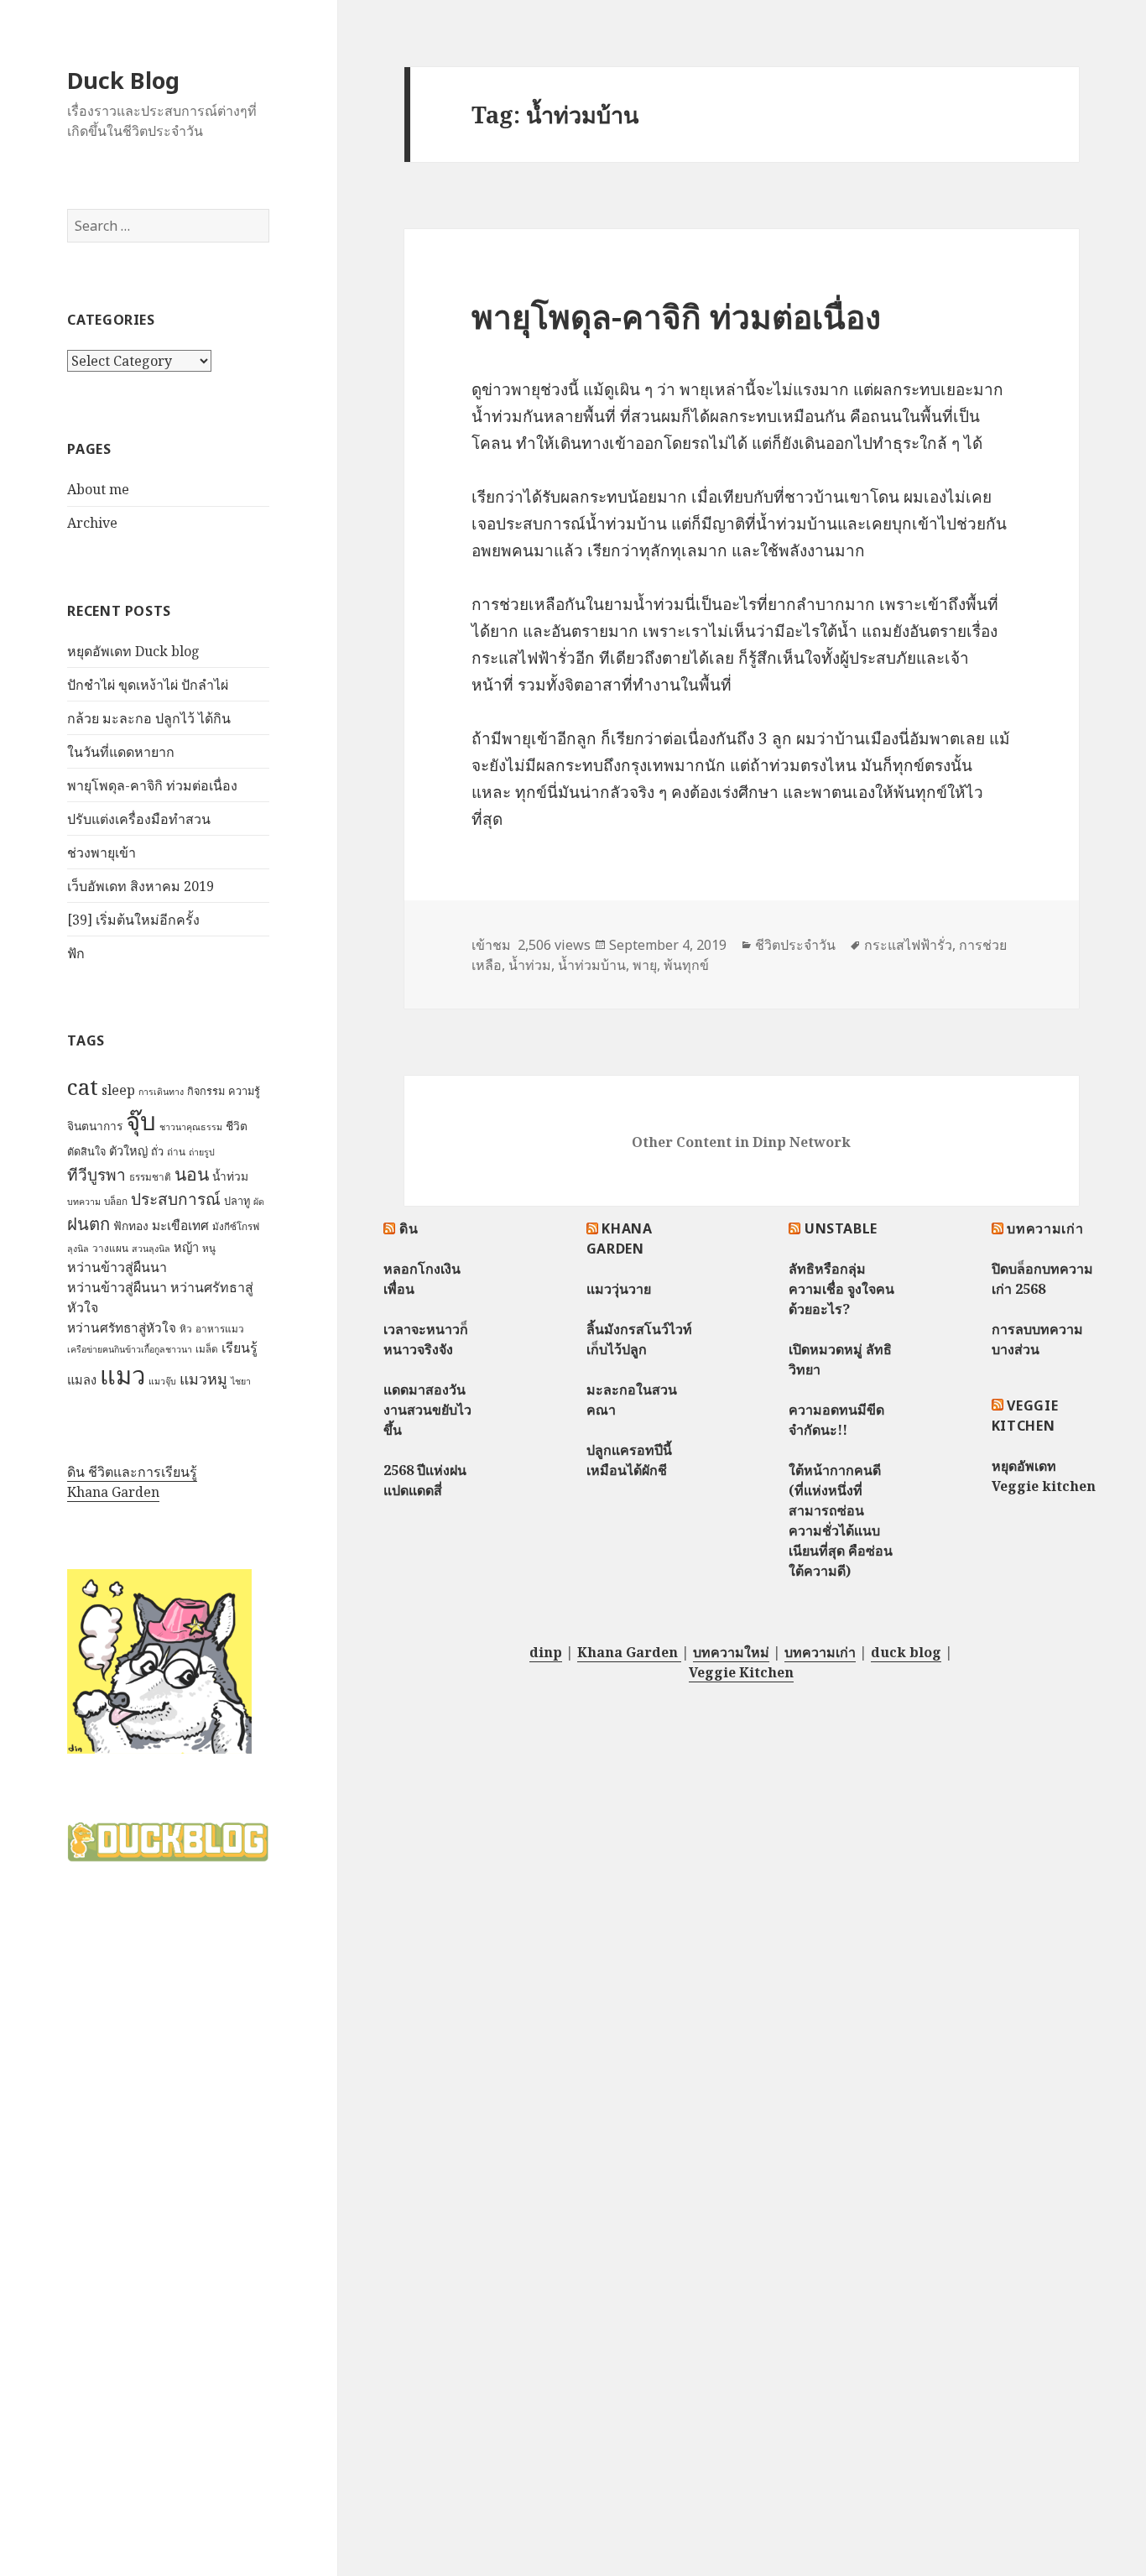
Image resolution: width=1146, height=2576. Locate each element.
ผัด (259, 1202)
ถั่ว (157, 1151)
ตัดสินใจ (86, 1151)
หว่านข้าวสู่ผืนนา (117, 1267)
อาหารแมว (220, 1329)
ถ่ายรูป (202, 1152)
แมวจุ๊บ (162, 1381)
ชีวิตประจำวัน (795, 945)
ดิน (409, 1228)
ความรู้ (244, 1091)
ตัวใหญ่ (128, 1150)
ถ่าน (176, 1152)
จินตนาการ (95, 1126)
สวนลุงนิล (151, 1249)
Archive (92, 523)
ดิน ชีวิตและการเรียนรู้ (132, 1472)
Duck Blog (123, 80)
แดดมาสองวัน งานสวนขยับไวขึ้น (427, 1410)
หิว (186, 1329)
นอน (192, 1173)
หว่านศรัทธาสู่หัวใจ (122, 1328)
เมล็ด (207, 1349)
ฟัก (76, 953)
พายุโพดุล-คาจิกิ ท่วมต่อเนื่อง (152, 785)
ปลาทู (237, 1201)
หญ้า (186, 1247)
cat (83, 1087)
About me (98, 489)
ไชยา (241, 1381)
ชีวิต (237, 1126)
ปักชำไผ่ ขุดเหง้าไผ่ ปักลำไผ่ (148, 685)
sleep (118, 1090)
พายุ (645, 965)
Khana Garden (113, 1492)
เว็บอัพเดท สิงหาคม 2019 (141, 886)
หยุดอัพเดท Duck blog (133, 651)
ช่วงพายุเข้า (102, 853)
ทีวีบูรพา (96, 1175)
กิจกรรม (206, 1091)
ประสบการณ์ (176, 1199)
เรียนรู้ (240, 1348)
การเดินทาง (161, 1092)
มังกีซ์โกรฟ (236, 1226)
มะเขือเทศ (180, 1225)
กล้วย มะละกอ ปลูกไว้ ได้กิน (149, 718)
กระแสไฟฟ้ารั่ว (908, 945)
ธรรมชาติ (150, 1177)
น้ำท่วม (230, 1176)
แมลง (82, 1379)
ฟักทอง (131, 1225)
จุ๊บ (141, 1121)
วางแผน (110, 1248)
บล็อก (116, 1201)
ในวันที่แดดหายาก (121, 752)
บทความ (84, 1202)
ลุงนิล (78, 1249)
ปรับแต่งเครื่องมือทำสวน (139, 819)
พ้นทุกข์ (686, 965)
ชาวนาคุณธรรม (191, 1127)
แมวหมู (203, 1379)
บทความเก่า (1045, 1228)
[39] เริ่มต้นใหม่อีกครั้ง (133, 920)
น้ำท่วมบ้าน (592, 965)
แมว (122, 1375)
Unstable (841, 1228)
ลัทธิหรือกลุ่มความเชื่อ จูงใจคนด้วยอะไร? (841, 1289)
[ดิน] (159, 1661)
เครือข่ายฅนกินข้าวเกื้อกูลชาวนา (130, 1349)
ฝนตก (89, 1223)
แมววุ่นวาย (619, 1289)
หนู (209, 1248)
